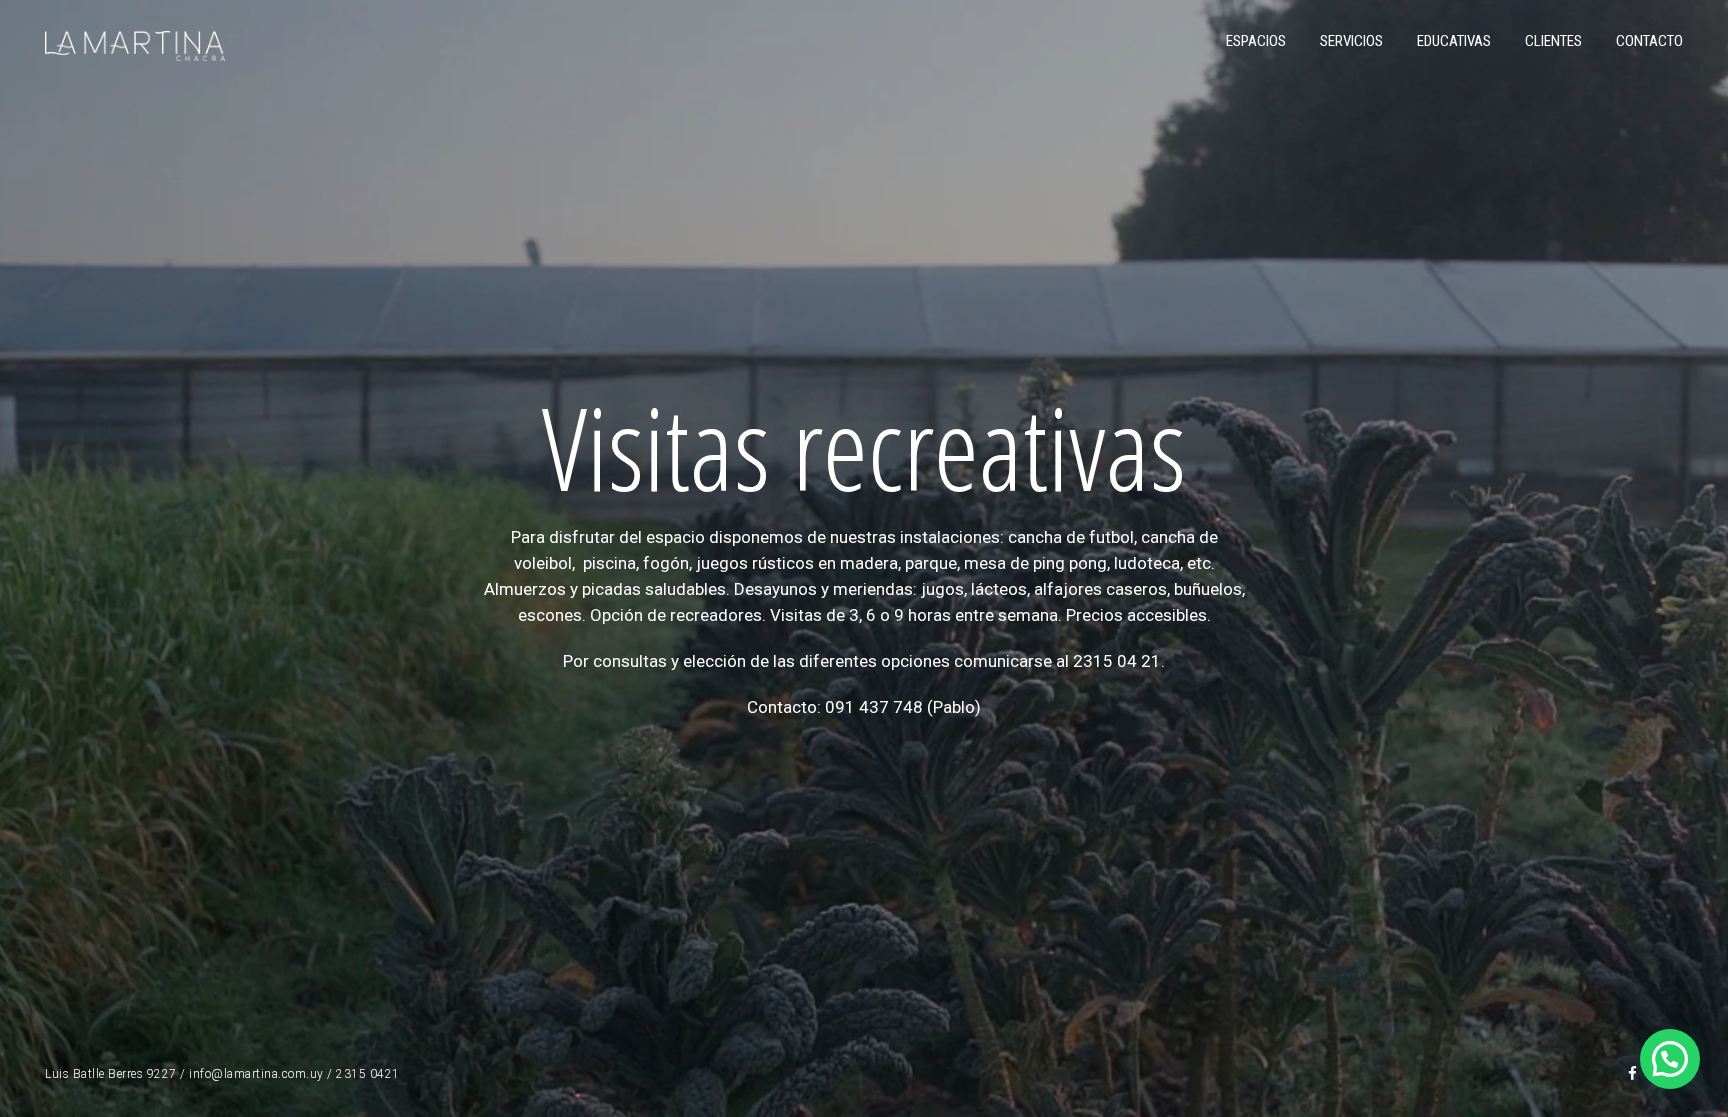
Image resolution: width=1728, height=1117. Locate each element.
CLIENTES (1553, 41)
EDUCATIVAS (1454, 41)
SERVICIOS (1351, 41)
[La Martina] (135, 44)
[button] (1670, 1059)
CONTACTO (1649, 41)
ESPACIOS (1256, 41)
